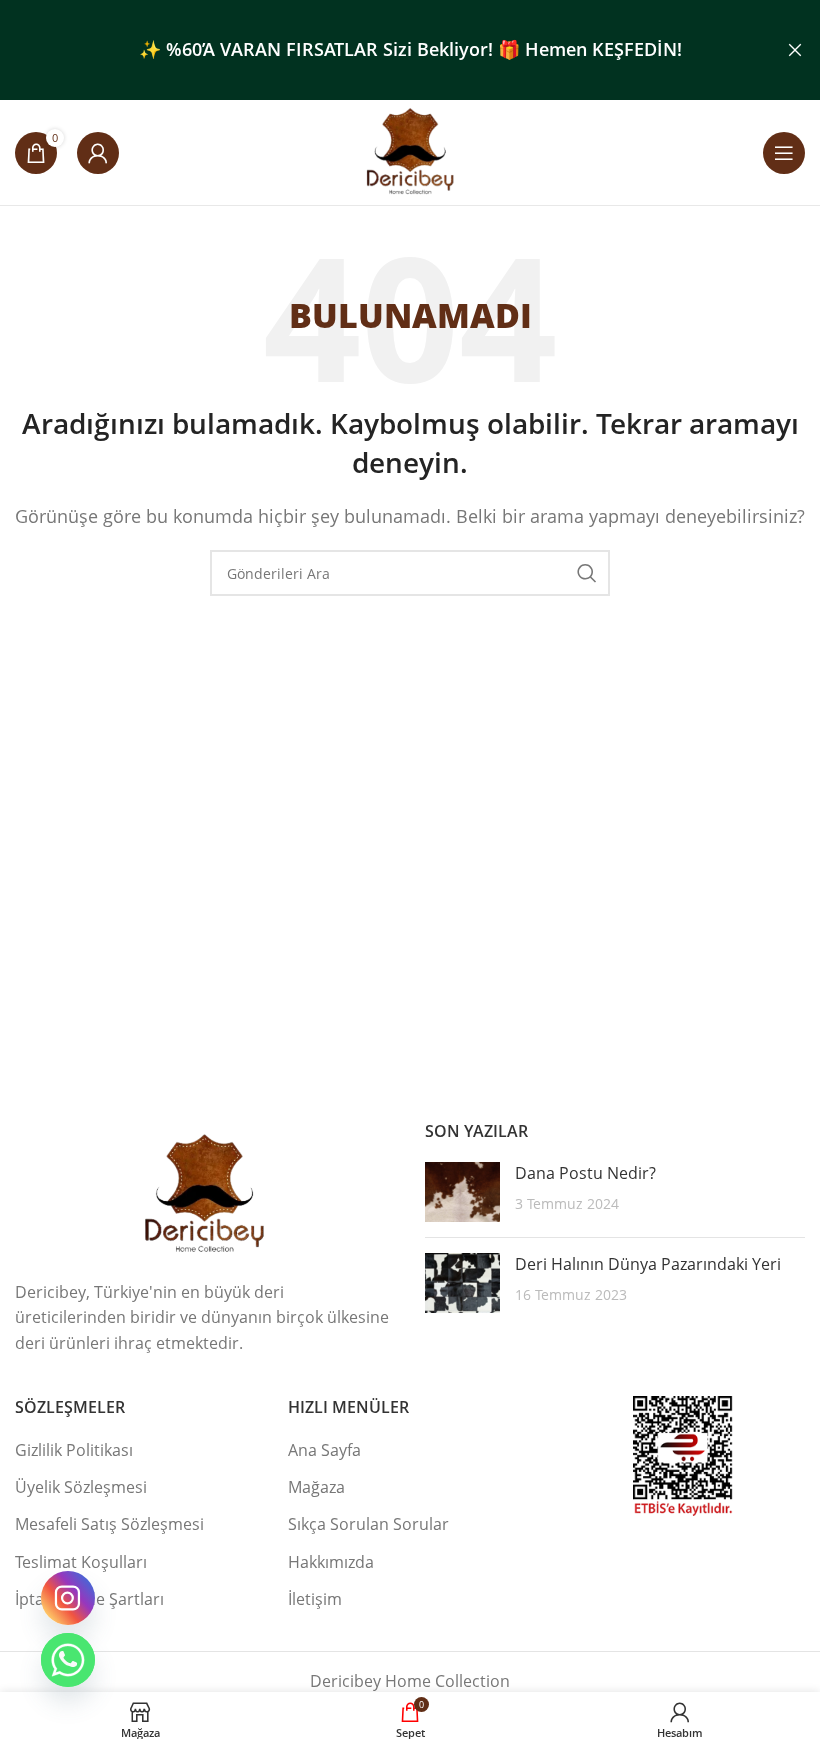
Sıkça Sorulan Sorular (368, 1524)
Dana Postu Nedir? (585, 1173)
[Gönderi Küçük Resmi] (462, 1192)
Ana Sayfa (324, 1450)
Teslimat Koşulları (81, 1562)
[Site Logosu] (410, 151)
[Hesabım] (98, 153)
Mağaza (316, 1487)
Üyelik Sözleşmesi (81, 1487)
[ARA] (587, 573)
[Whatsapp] (68, 1660)
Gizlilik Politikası (74, 1450)
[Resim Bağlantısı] (205, 1193)
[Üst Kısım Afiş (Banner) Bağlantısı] (380, 50)
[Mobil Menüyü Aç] (784, 153)
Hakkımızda (331, 1562)
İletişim (315, 1599)
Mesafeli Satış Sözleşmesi (109, 1524)
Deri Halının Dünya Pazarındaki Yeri (648, 1264)
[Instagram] (68, 1598)
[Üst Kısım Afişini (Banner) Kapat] (795, 50)
